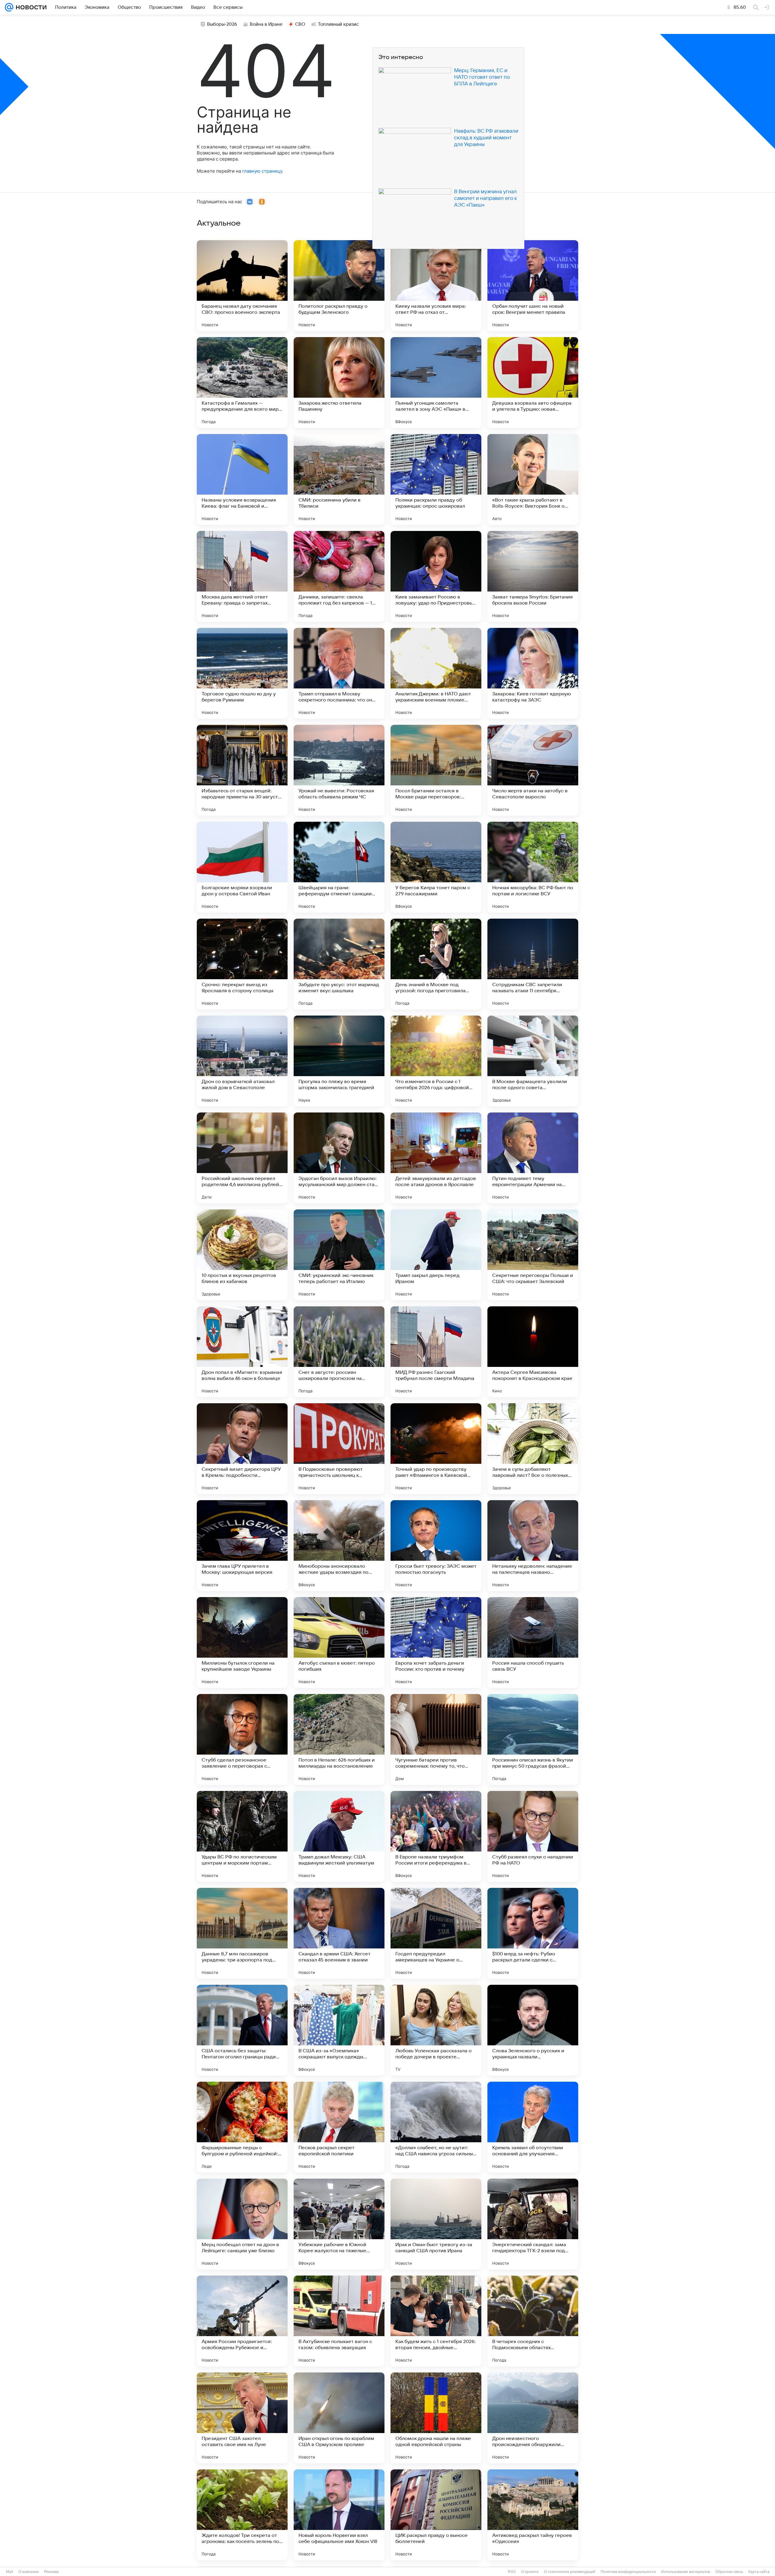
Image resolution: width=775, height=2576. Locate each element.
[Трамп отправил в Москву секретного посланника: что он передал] (339, 673)
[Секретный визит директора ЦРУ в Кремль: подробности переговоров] (242, 1449)
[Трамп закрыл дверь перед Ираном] (436, 1255)
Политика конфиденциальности (628, 2572)
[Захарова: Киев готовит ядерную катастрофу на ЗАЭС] (533, 673)
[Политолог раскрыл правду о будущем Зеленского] (339, 286)
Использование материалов (686, 2572)
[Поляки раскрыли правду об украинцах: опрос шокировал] (436, 479)
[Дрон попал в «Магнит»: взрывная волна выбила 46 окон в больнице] (242, 1352)
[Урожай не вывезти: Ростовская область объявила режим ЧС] (339, 770)
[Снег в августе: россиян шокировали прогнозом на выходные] (339, 1352)
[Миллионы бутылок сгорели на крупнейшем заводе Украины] (242, 1643)
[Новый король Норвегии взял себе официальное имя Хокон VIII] (339, 2515)
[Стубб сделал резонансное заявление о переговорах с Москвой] (242, 1739)
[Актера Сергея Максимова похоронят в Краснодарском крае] (533, 1352)
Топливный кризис (338, 24)
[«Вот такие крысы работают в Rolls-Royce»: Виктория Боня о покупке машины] (533, 479)
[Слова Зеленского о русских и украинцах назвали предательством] (533, 2030)
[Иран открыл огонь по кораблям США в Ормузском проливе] (339, 2418)
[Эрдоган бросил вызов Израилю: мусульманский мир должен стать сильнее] (339, 1158)
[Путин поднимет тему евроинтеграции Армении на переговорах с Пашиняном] (533, 1158)
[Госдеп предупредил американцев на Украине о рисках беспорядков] (436, 1933)
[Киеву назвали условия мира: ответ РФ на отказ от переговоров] (436, 286)
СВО (300, 24)
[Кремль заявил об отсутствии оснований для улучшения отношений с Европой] (533, 2127)
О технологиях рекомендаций (570, 2572)
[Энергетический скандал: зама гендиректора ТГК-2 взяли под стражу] (533, 2224)
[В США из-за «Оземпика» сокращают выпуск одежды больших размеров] (339, 2030)
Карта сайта (759, 2572)
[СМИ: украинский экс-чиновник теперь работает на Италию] (339, 1255)
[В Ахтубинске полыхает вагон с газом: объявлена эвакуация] (339, 2321)
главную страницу (262, 171)
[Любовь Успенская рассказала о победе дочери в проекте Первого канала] (436, 2030)
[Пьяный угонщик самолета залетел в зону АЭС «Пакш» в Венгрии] (436, 383)
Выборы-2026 (222, 24)
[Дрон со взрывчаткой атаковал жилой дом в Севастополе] (242, 1061)
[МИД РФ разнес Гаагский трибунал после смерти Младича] (436, 1352)
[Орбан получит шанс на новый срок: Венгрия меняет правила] (533, 286)
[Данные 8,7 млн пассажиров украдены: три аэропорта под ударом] (242, 1933)
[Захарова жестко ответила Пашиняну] (339, 383)
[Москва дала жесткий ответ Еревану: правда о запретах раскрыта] (242, 576)
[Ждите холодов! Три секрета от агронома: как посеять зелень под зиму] (242, 2515)
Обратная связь (729, 2572)
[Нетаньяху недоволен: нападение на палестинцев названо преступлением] (533, 1546)
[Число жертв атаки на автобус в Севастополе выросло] (533, 770)
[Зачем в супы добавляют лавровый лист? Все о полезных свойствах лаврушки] (533, 1449)
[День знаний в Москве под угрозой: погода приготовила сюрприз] (436, 964)
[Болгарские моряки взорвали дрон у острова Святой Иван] (242, 867)
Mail (10, 2572)
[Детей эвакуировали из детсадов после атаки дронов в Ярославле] (436, 1158)
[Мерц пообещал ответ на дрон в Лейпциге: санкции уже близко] (242, 2224)
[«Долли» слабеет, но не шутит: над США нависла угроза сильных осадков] (436, 2127)
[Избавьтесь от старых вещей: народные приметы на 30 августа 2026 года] (242, 770)
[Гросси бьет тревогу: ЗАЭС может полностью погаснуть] (436, 1546)
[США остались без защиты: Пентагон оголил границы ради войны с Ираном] (242, 2030)
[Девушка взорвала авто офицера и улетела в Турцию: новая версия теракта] (533, 383)
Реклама (51, 2572)
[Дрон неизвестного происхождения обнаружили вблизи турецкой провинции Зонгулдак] (533, 2418)
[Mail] (9, 7)
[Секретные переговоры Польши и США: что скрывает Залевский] (533, 1255)
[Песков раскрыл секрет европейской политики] (339, 2127)
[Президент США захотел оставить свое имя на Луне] (242, 2418)
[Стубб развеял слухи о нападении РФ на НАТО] (533, 1836)
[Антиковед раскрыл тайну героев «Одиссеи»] (533, 2515)
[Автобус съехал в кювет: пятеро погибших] (339, 1643)
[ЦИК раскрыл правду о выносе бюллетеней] (436, 2515)
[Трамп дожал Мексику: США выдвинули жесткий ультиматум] (339, 1836)
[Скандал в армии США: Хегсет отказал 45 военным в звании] (339, 1933)
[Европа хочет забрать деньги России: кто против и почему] (436, 1643)
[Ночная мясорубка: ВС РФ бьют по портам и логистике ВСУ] (533, 867)
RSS (512, 2572)
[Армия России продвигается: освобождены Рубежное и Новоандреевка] (242, 2321)
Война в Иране (266, 24)
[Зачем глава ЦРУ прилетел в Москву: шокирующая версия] (242, 1546)
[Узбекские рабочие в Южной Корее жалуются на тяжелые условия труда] (339, 2224)
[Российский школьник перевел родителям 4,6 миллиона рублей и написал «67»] (242, 1158)
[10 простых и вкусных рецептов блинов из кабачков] (242, 1255)
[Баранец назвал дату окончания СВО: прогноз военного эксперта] (242, 286)
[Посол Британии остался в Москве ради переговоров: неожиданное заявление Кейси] (436, 770)
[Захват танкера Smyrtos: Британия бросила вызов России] (533, 576)
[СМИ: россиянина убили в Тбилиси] (339, 479)
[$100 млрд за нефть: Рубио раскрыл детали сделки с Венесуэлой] (533, 1933)
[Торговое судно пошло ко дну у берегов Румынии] (242, 673)
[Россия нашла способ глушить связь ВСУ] (533, 1643)
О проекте (530, 2572)
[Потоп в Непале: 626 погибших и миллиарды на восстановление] (339, 1739)
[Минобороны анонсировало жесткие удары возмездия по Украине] (339, 1546)
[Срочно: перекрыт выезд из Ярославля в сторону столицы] (242, 964)
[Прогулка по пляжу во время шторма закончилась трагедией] (339, 1061)
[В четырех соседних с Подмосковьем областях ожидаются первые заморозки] (533, 2321)
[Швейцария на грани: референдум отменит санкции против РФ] (339, 867)
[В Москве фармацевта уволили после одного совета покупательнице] (533, 1061)
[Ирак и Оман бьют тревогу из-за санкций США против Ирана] (436, 2224)
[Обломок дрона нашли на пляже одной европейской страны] (436, 2418)
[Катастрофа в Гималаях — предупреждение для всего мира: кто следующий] (242, 383)
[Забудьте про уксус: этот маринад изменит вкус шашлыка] (339, 964)
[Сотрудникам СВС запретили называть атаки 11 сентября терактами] (533, 964)
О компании (29, 2572)
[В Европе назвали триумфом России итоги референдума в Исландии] (436, 1836)
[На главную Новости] (30, 7)
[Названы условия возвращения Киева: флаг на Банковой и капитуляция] (242, 479)
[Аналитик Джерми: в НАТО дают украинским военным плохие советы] (436, 673)
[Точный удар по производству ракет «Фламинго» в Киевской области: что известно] (436, 1449)
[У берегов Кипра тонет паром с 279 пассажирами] (436, 867)
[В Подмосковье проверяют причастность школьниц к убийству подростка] (339, 1449)
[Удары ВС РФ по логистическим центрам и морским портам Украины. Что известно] (242, 1836)
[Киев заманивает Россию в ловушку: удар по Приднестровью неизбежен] (436, 576)
